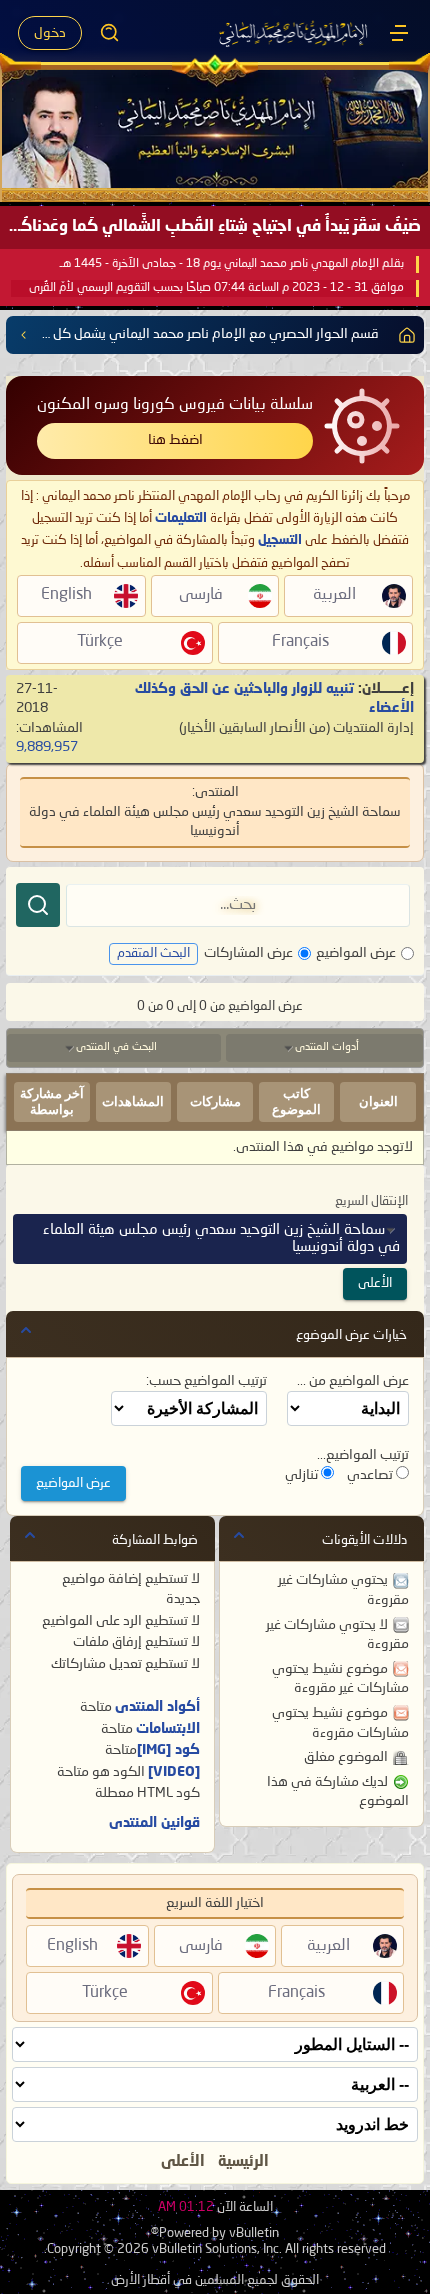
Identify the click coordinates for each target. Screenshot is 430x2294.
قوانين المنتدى (154, 1823)
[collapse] (26, 1330)
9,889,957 (47, 747)
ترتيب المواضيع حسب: (206, 1381)
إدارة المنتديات (373, 728)
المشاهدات (133, 1101)
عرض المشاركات (248, 953)
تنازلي (303, 1475)
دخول (50, 33)
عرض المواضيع (356, 953)
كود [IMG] (168, 1750)
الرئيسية (243, 2162)
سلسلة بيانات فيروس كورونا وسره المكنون (175, 405)
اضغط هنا (175, 440)
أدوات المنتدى (327, 1047)
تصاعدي (371, 1475)
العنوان (378, 1101)
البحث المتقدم (153, 953)
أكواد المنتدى (157, 1707)
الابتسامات (168, 1729)
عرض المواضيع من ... (353, 1381)
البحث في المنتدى (116, 1047)
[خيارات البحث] (110, 33)
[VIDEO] (174, 1772)
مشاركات (215, 1101)
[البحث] (38, 905)
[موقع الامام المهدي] (294, 33)
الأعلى (375, 1283)
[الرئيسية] (399, 33)
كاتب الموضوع (296, 1101)
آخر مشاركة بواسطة (52, 1101)
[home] (403, 335)
